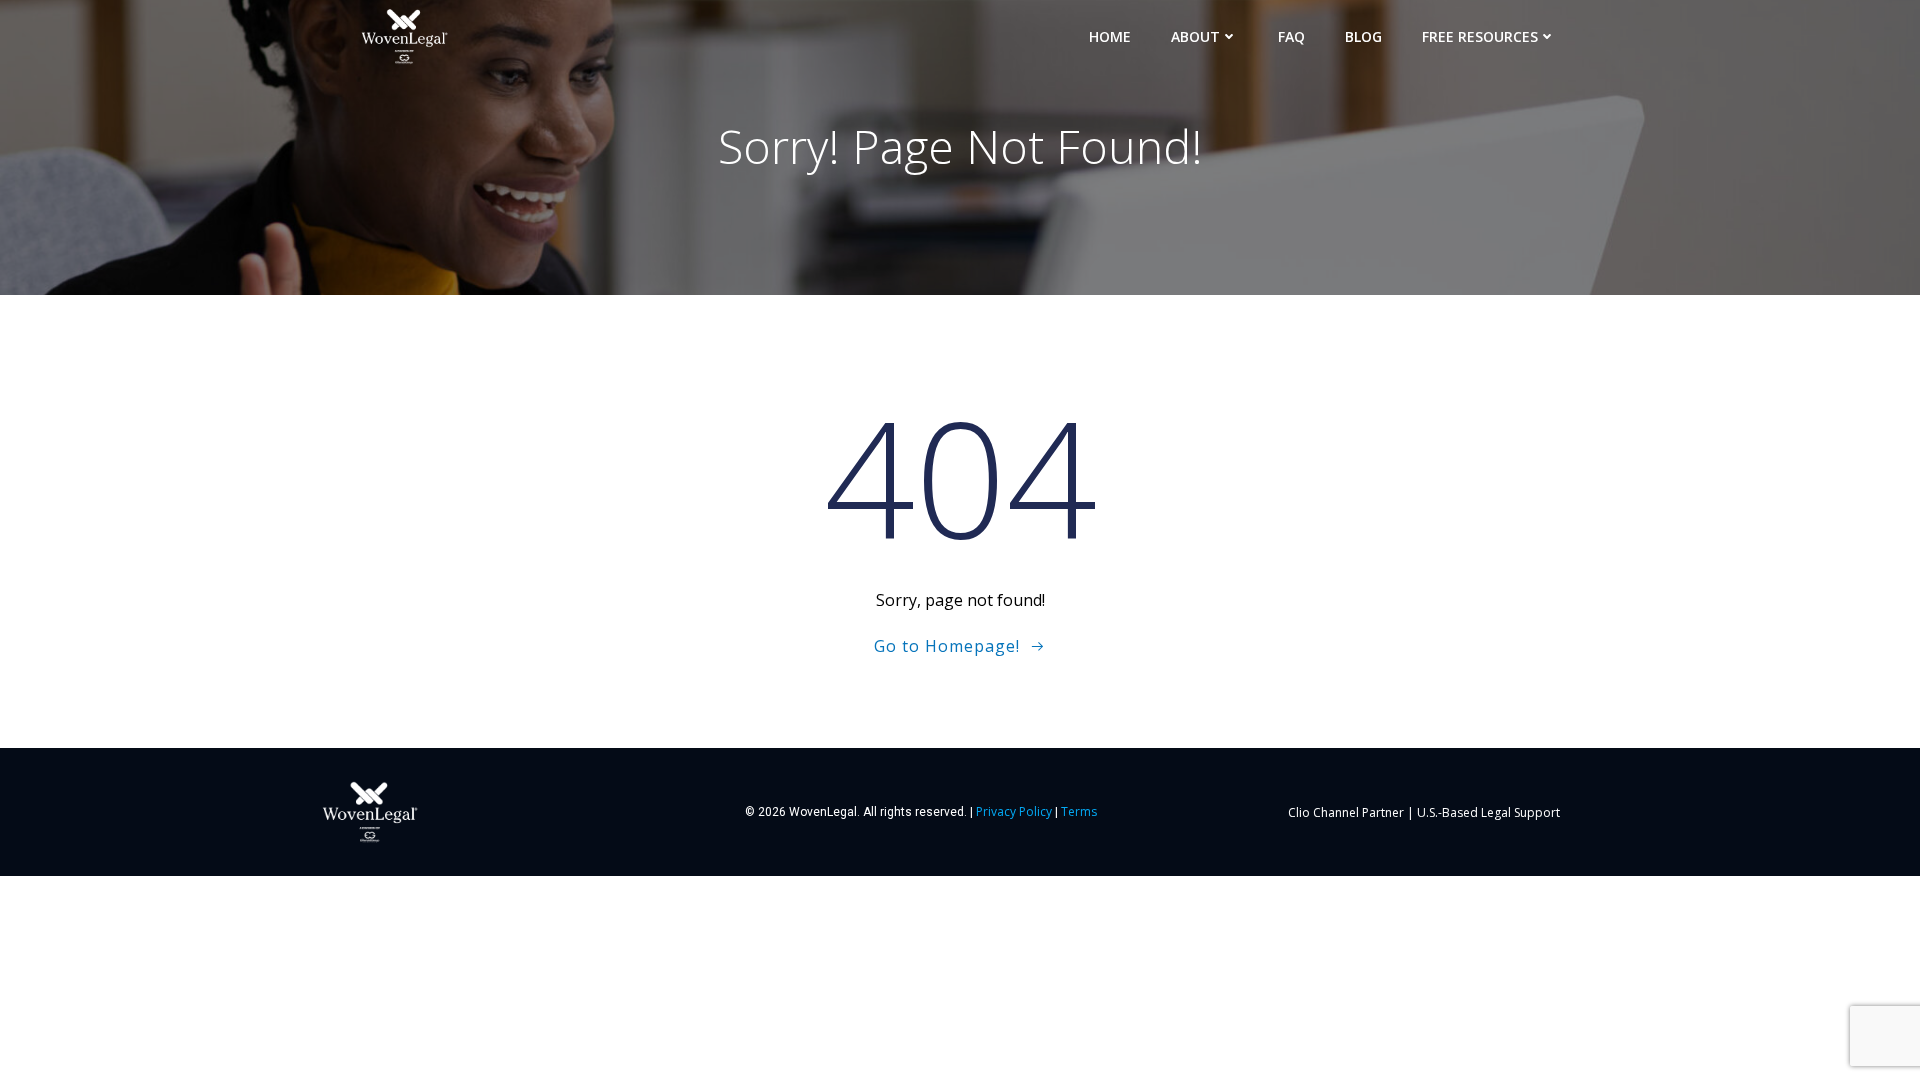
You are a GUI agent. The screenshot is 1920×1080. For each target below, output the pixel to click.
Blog (1363, 36)
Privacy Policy (1014, 811)
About (1195, 36)
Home (1110, 36)
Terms (1079, 811)
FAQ (1291, 36)
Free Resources (1480, 36)
